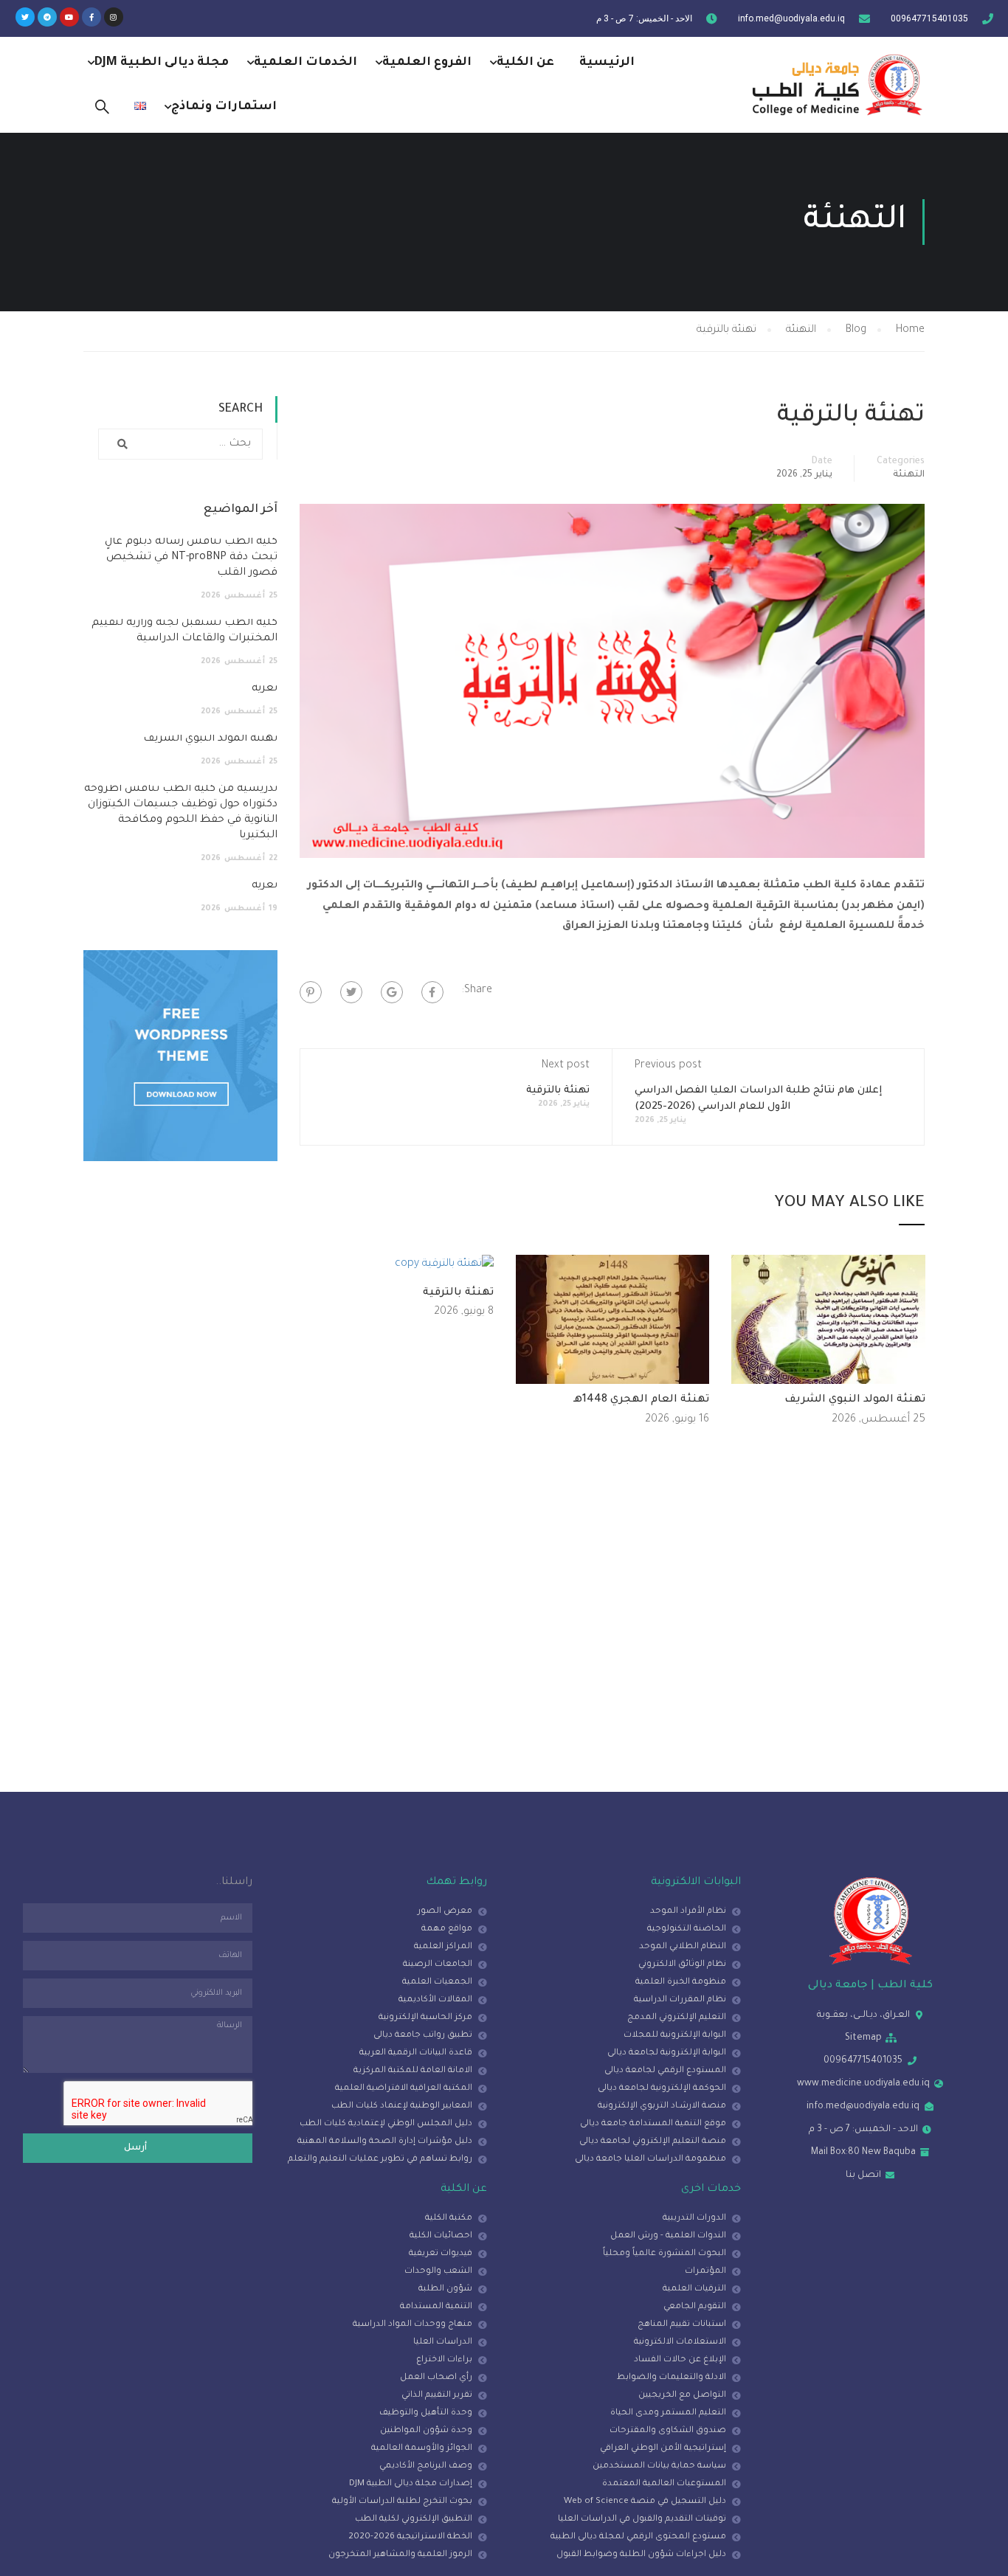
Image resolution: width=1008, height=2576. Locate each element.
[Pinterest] (311, 992)
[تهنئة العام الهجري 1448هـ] (613, 1320)
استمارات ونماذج (224, 107)
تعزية (265, 689)
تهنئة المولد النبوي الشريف (855, 1400)
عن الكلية (525, 63)
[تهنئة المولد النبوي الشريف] (828, 1320)
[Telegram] (47, 17)
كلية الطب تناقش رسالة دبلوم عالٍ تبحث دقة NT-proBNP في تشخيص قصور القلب (191, 558)
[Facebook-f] (92, 17)
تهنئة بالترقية (558, 1091)
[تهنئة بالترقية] (444, 1266)
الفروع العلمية (427, 63)
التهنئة (909, 475)
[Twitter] (25, 17)
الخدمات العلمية (305, 63)
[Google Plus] (392, 992)
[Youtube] (69, 17)
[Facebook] (432, 992)
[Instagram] (114, 17)
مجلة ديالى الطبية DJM (162, 63)
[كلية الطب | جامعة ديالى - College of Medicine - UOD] (832, 84)
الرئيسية (607, 63)
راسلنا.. (234, 1883)
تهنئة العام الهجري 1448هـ (641, 1400)
